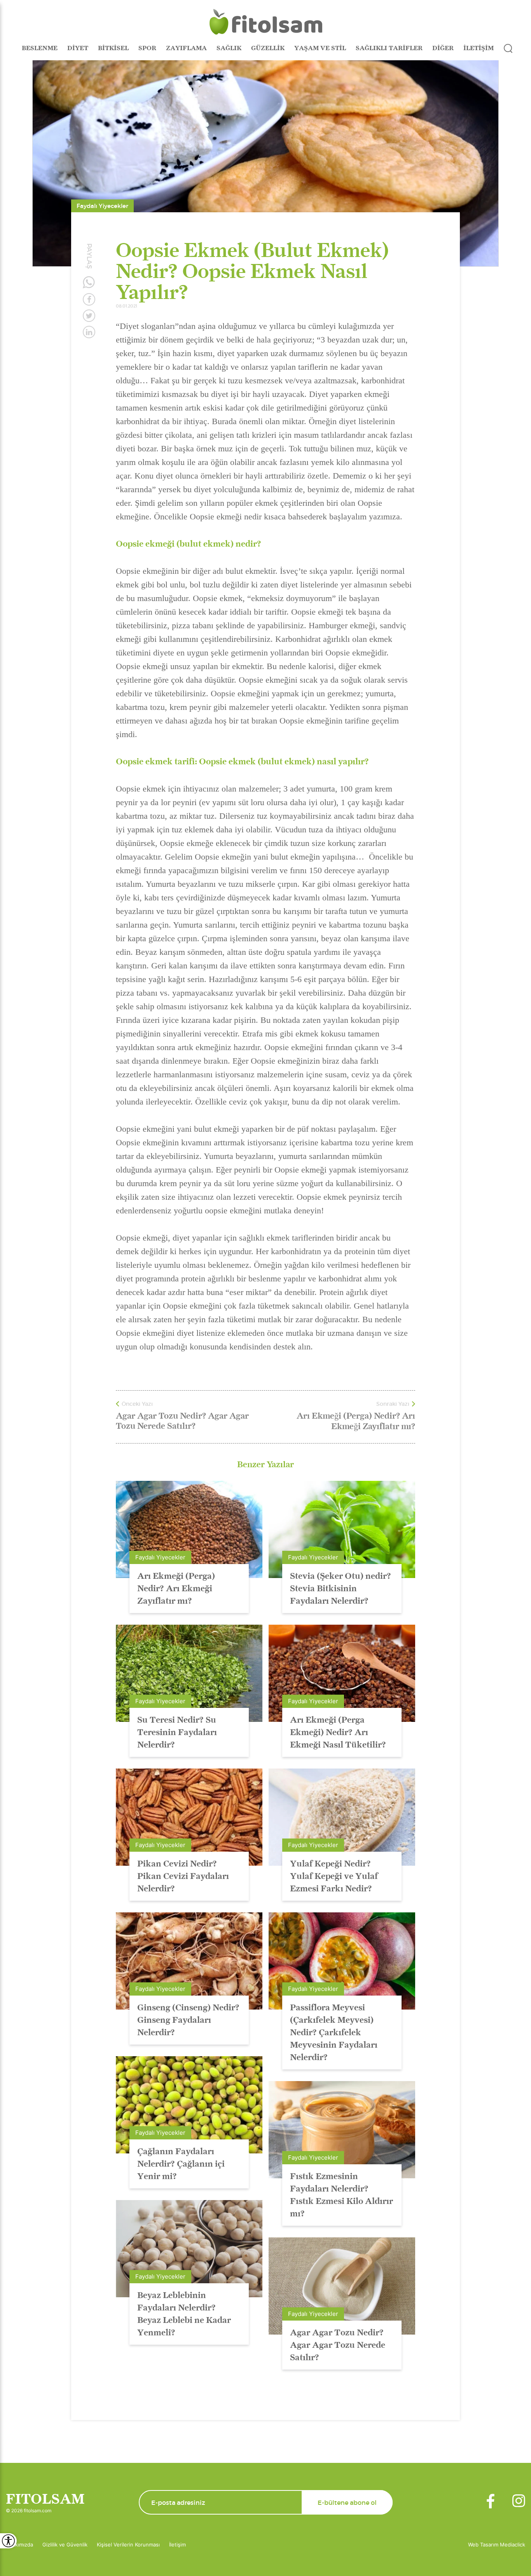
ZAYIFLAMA (186, 48)
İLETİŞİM (479, 48)
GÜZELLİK (268, 48)
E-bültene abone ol (347, 2503)
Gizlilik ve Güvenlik (65, 2545)
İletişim (177, 2545)
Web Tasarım (484, 2545)
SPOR (147, 48)
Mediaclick (513, 2545)
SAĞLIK (229, 48)
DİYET (78, 48)
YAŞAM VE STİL (320, 48)
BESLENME (40, 48)
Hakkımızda (19, 2545)
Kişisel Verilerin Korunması (128, 2545)
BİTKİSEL (113, 48)
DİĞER (443, 48)
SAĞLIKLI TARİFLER (389, 48)
